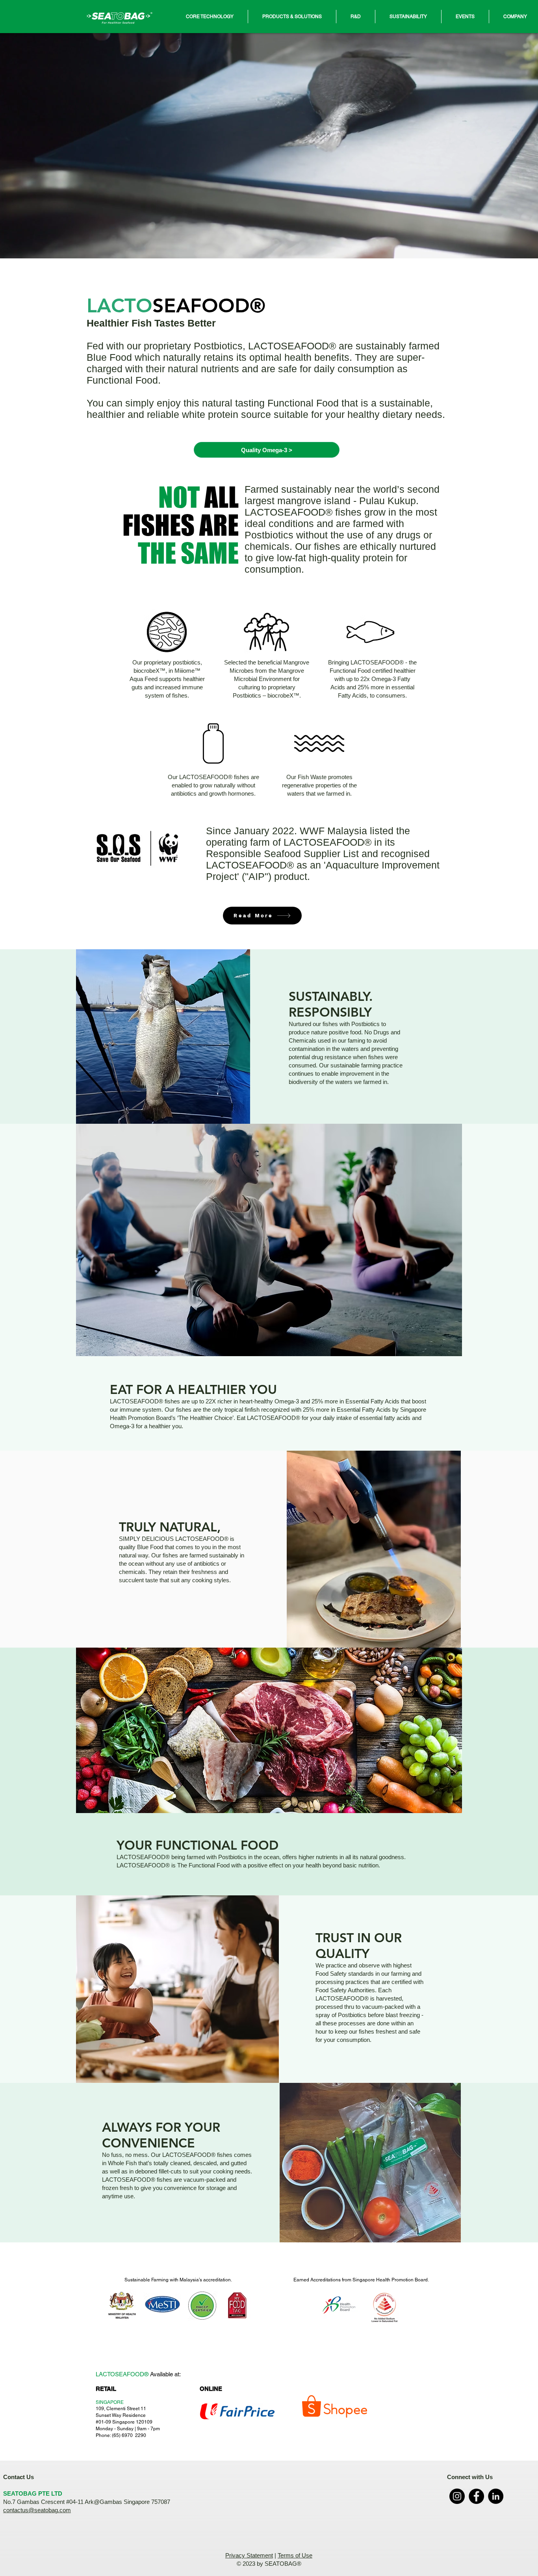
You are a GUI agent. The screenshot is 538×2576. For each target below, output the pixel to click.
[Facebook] (476, 2496)
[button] (210, 17)
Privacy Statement (249, 2555)
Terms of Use (295, 2555)
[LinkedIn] (496, 2496)
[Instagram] (457, 2496)
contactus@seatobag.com (37, 2510)
